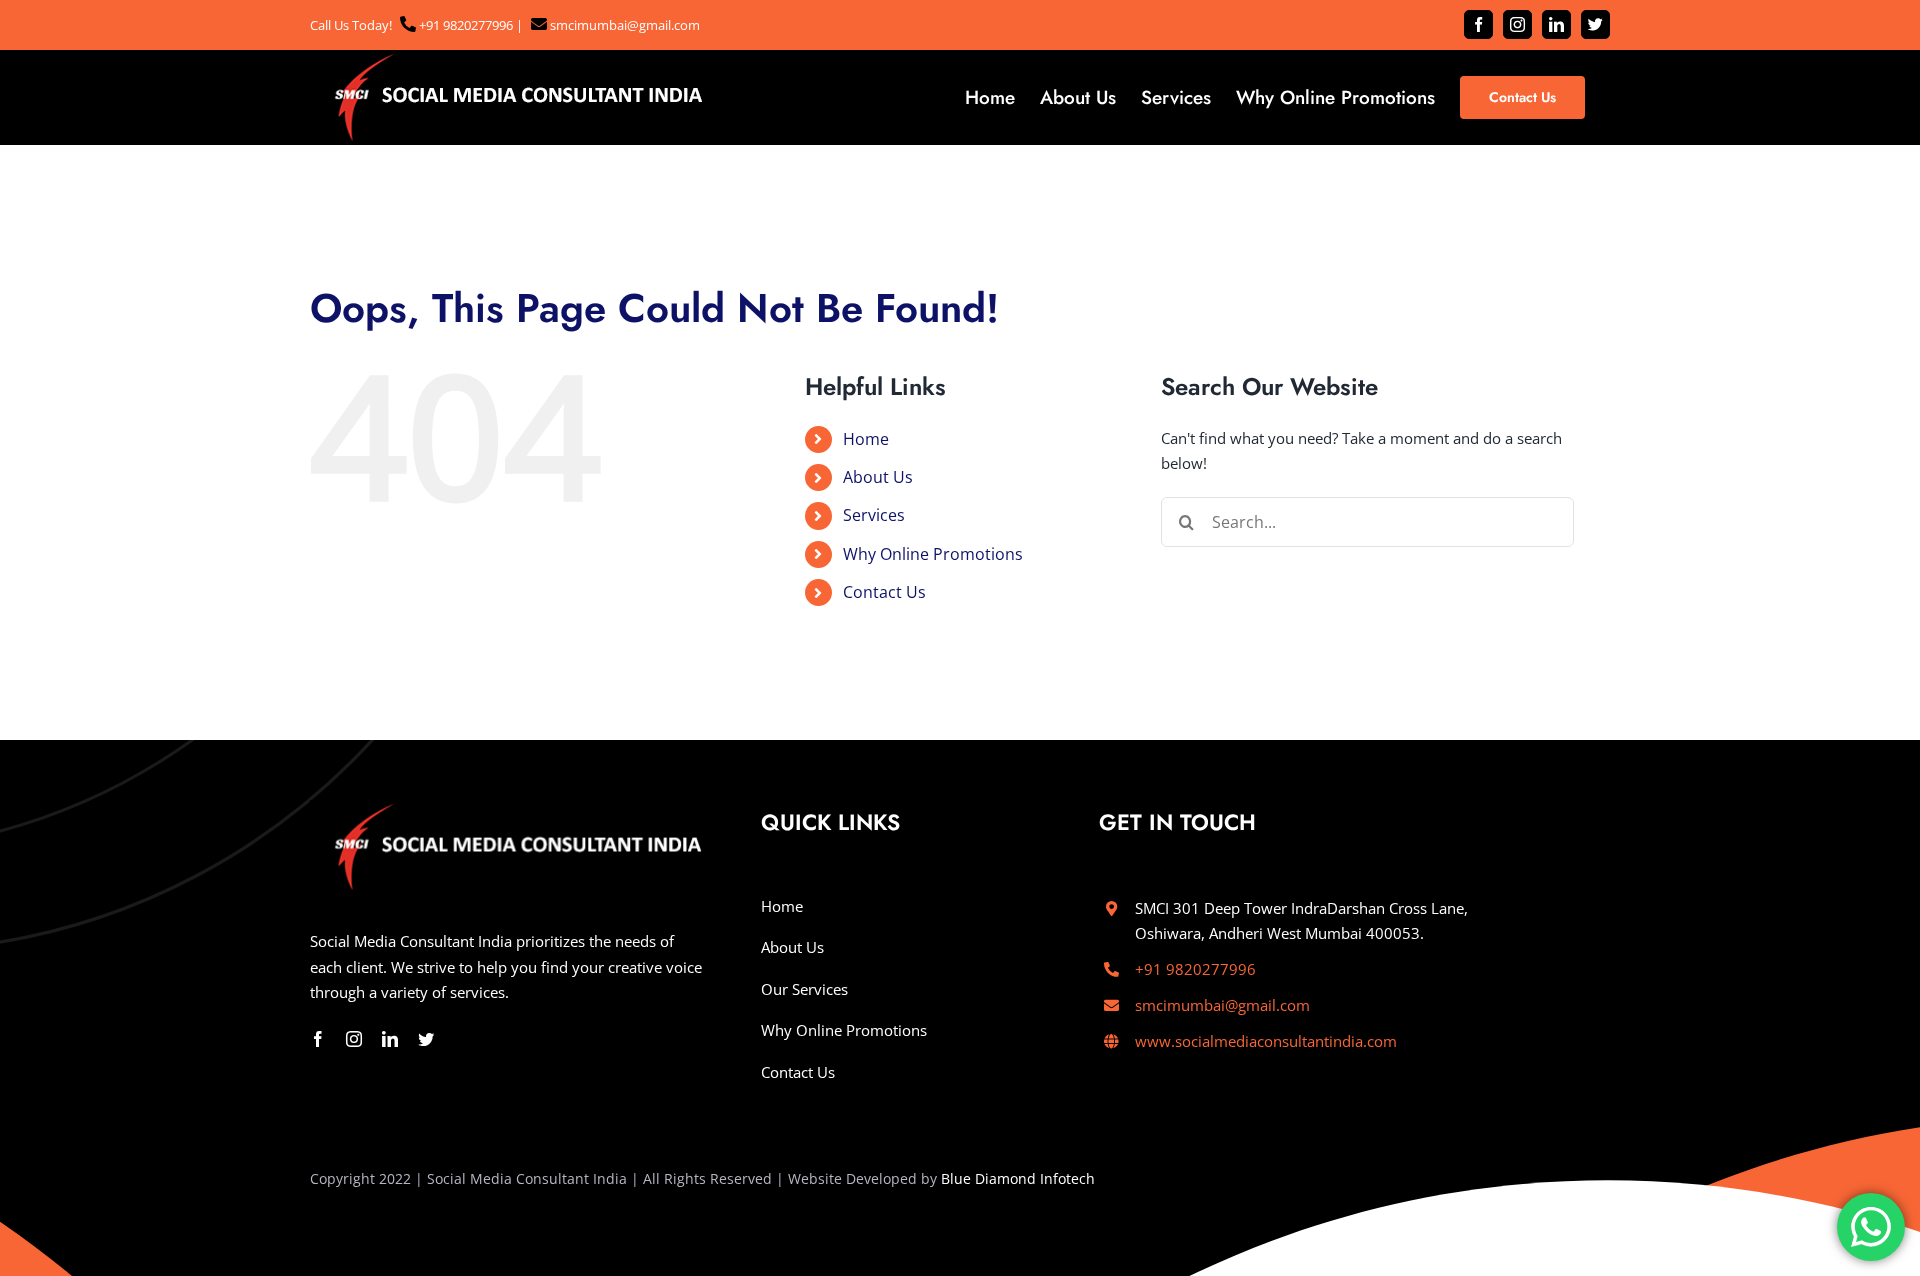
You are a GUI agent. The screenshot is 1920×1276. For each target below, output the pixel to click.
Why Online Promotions (933, 554)
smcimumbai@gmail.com (623, 25)
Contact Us (884, 592)
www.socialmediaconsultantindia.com (1266, 1041)
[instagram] (354, 1039)
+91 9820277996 (464, 25)
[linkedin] (390, 1039)
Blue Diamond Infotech (1018, 1178)
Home (866, 439)
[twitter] (426, 1039)
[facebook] (318, 1039)
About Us (878, 477)
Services (874, 515)
